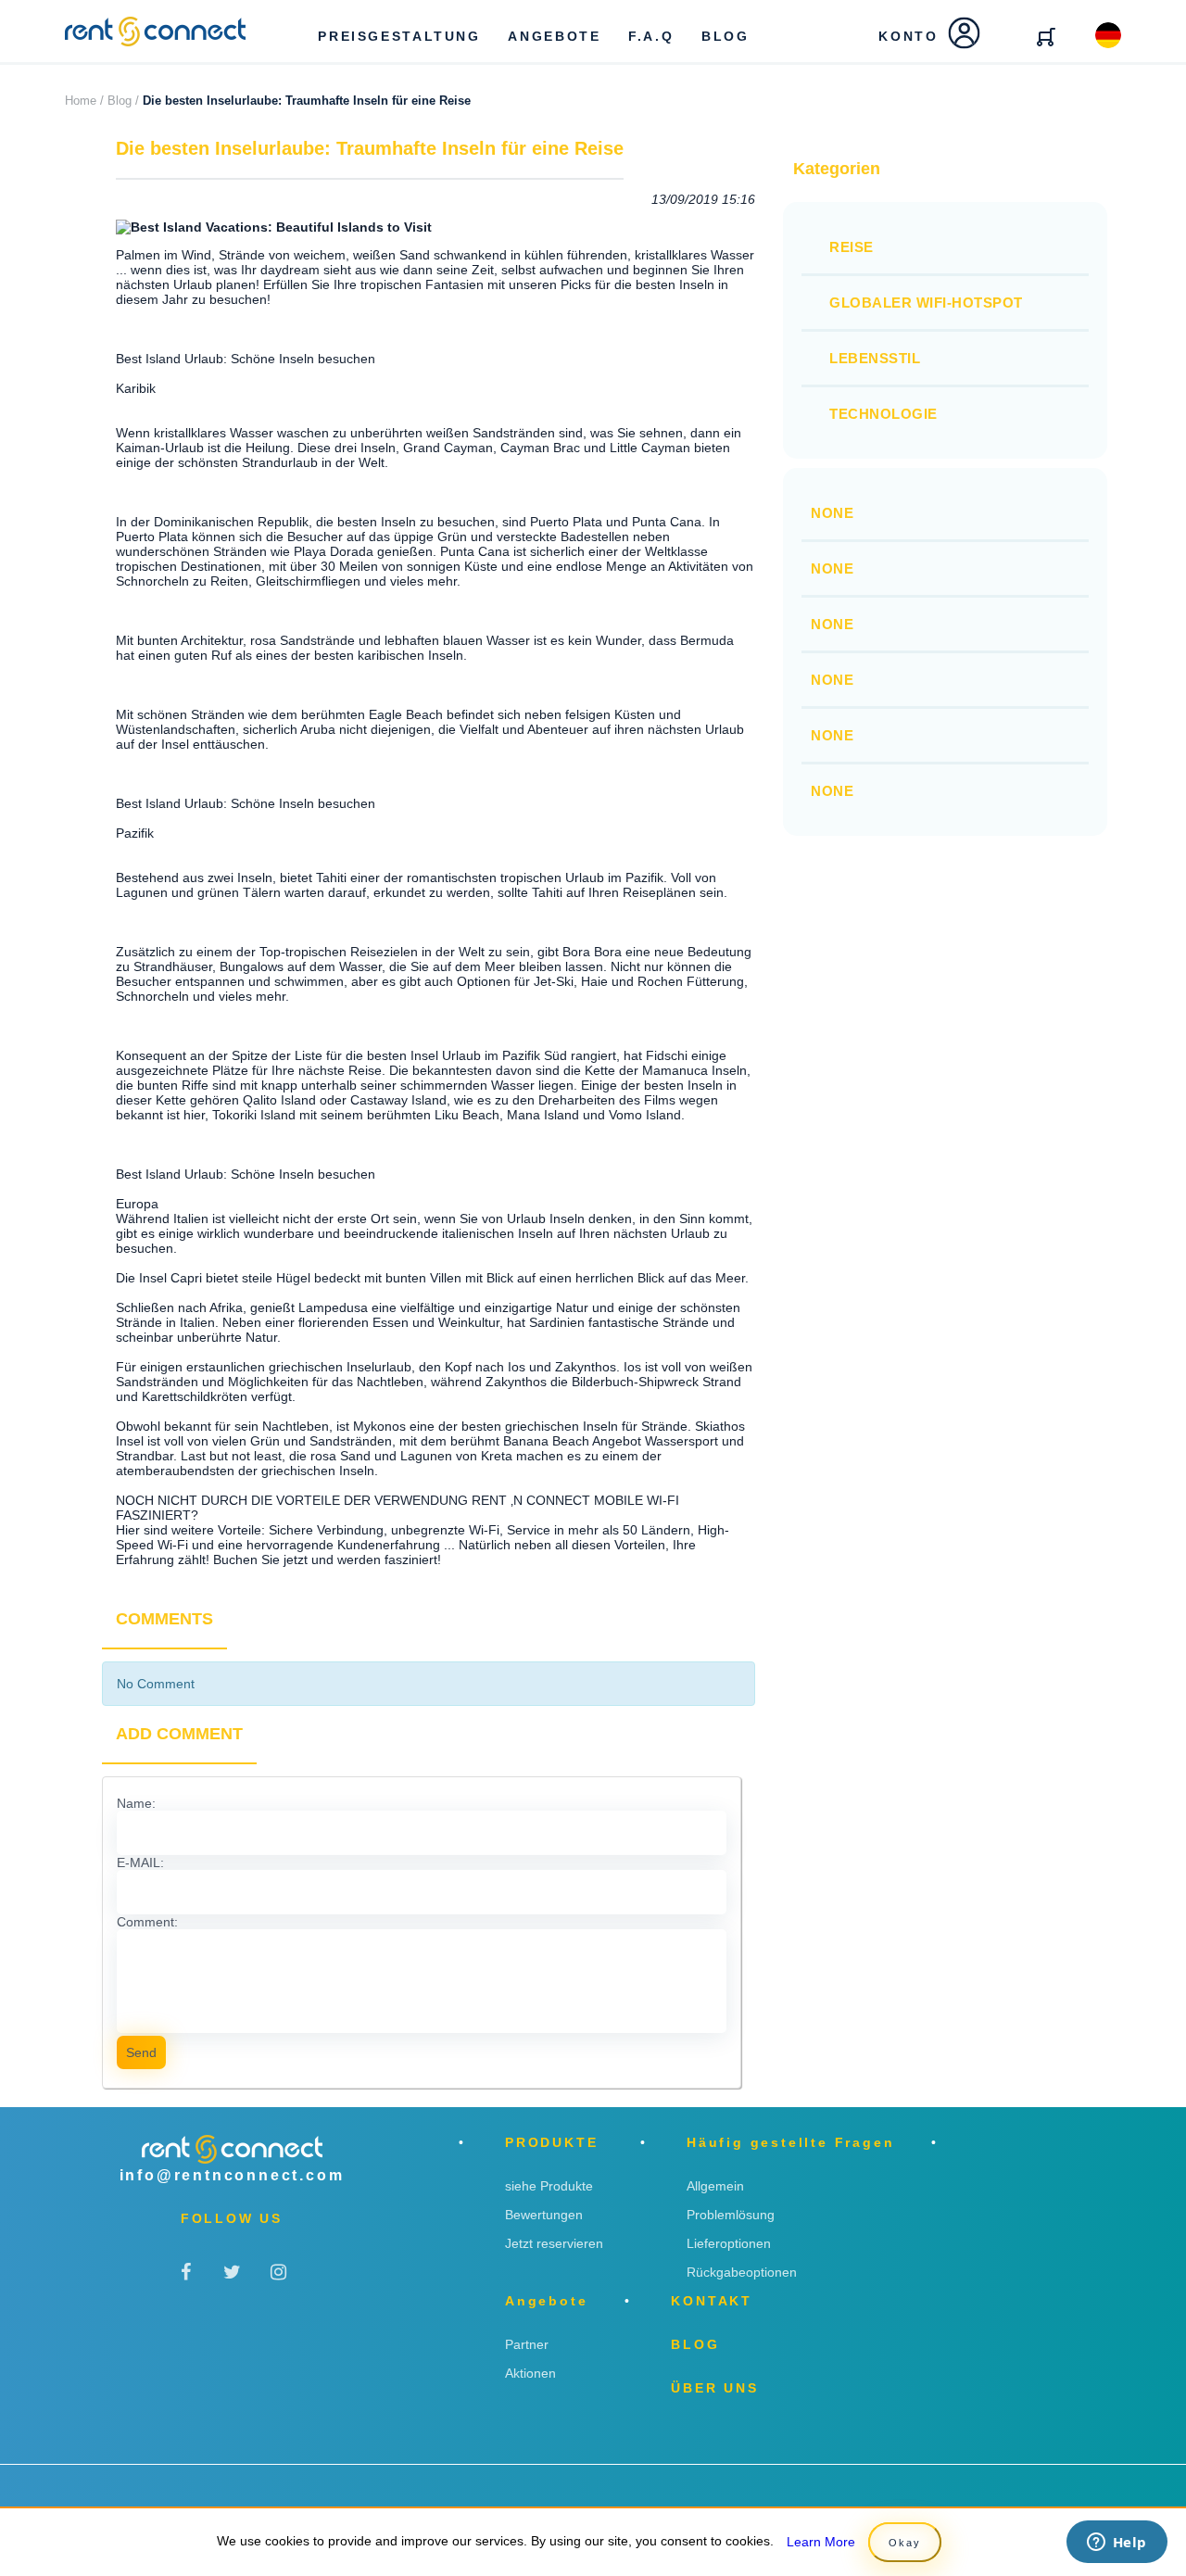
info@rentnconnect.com (232, 2175)
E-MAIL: (140, 1863)
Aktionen (530, 2373)
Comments (164, 1619)
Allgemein (715, 2186)
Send (141, 2052)
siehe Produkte (549, 2186)
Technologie (883, 414)
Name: (136, 1803)
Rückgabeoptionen (742, 2272)
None (832, 513)
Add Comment (179, 1734)
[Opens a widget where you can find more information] (1117, 2544)
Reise (852, 247)
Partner (527, 2344)
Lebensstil (875, 358)
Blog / (123, 101)
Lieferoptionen (729, 2243)
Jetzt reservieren (554, 2243)
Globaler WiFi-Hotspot (926, 303)
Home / (84, 101)
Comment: (147, 1922)
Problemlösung (731, 2215)
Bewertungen (544, 2215)
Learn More (821, 2542)
